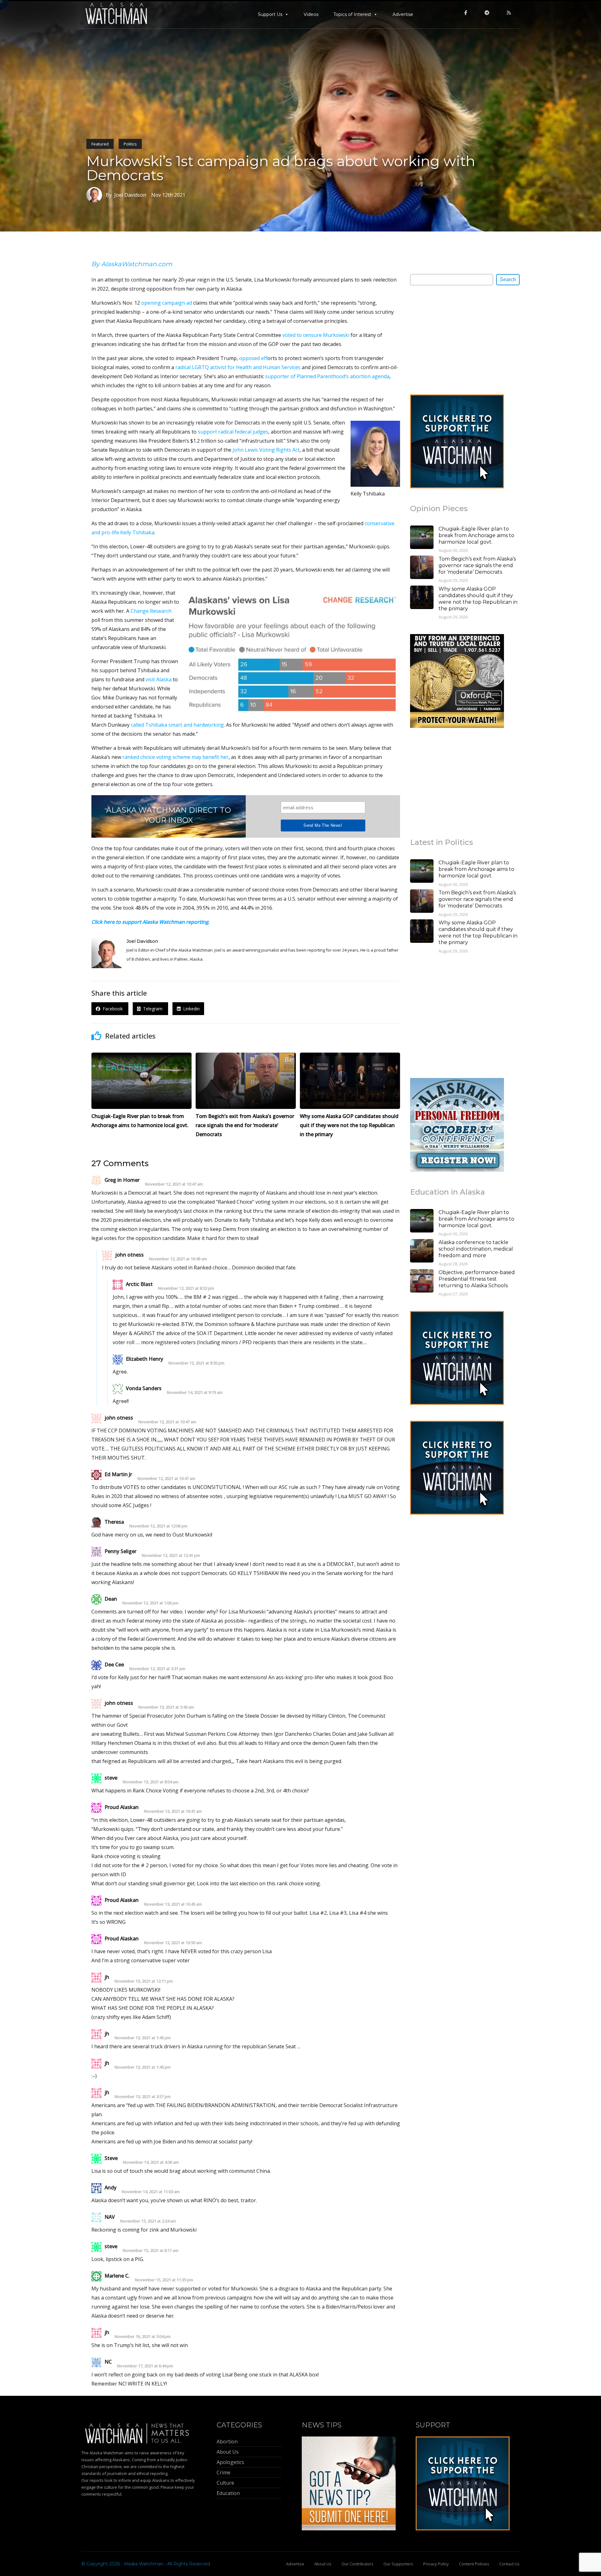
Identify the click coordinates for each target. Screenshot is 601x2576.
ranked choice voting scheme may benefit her (175, 757)
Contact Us (509, 2564)
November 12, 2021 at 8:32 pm (186, 1288)
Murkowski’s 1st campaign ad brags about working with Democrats (281, 168)
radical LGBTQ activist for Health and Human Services (238, 367)
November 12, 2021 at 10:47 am (174, 1184)
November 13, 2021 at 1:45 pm (143, 2038)
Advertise (403, 14)
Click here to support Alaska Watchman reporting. (151, 922)
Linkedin (190, 1009)
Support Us (270, 14)
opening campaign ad (167, 303)
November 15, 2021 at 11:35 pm (164, 2280)
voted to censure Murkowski (316, 335)
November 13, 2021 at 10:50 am (173, 1943)
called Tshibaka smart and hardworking (177, 725)
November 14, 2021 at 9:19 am (195, 1392)
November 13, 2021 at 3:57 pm (143, 2097)
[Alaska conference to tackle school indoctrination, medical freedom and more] (422, 1252)
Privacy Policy (436, 2564)
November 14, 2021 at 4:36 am (151, 2162)
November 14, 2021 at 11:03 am (151, 2192)
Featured (100, 144)
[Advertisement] (457, 339)
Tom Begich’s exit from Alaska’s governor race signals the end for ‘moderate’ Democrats (477, 565)
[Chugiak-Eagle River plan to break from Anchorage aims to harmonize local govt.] (422, 538)
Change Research (151, 611)
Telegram (152, 1009)
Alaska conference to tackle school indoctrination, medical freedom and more (476, 1249)
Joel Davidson (142, 941)
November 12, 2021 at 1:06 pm (150, 1603)
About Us (323, 2564)
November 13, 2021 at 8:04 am (151, 1782)
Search (508, 279)
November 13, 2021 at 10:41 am (173, 1811)
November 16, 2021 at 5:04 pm (143, 2337)
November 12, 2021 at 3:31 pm (157, 1669)
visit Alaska (159, 679)
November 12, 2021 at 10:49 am (178, 1259)
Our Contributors (357, 2564)
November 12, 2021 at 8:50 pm (196, 1363)
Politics (130, 144)
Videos (311, 14)
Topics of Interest (352, 14)
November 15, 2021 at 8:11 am (151, 2251)
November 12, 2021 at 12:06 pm (158, 1526)
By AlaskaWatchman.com (132, 264)
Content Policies (474, 2564)
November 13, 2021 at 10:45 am (173, 1904)
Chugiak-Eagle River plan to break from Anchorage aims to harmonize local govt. (476, 535)
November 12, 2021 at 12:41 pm (171, 1555)
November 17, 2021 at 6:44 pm (145, 2366)
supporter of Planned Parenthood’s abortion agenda (327, 376)
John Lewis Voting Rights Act (266, 450)
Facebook (112, 1009)
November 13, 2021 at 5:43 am (166, 1707)
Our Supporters (398, 2564)
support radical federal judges (233, 432)
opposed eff (253, 358)
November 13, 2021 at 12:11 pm (144, 1981)
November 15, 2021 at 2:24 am (148, 2221)
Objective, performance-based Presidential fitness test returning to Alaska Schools (477, 1279)
